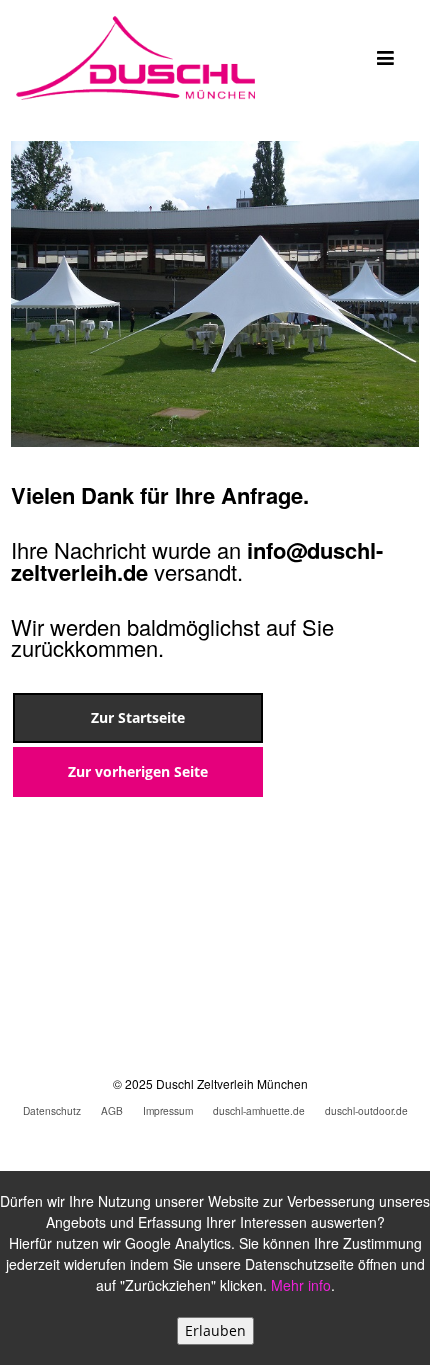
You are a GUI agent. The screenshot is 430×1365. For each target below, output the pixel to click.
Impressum (168, 1110)
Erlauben (215, 1330)
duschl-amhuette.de (259, 1110)
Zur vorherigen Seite (138, 771)
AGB (112, 1110)
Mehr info (301, 1285)
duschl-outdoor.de (366, 1110)
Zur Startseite (138, 717)
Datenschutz (52, 1110)
